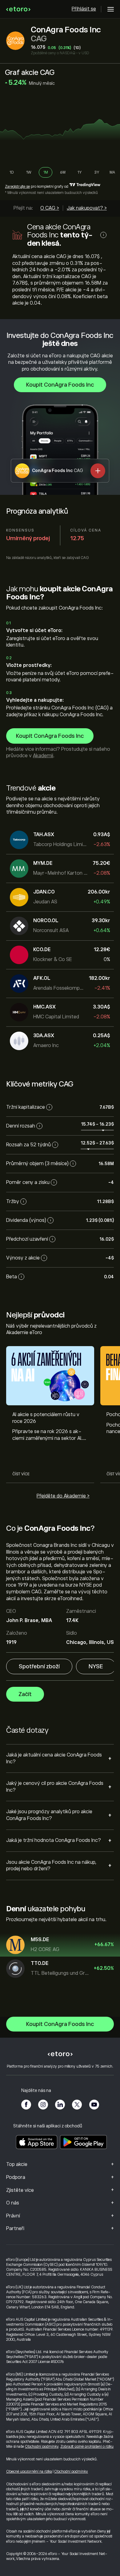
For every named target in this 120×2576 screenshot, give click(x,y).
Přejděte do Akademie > (63, 1496)
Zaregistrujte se (17, 187)
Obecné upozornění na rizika (29, 2471)
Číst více (21, 1474)
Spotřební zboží (39, 1666)
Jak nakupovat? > (87, 208)
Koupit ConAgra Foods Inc (60, 385)
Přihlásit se (84, 9)
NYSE (96, 1666)
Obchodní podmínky (42, 2447)
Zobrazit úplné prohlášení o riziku (87, 2447)
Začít (25, 1694)
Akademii (43, 756)
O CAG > (50, 208)
